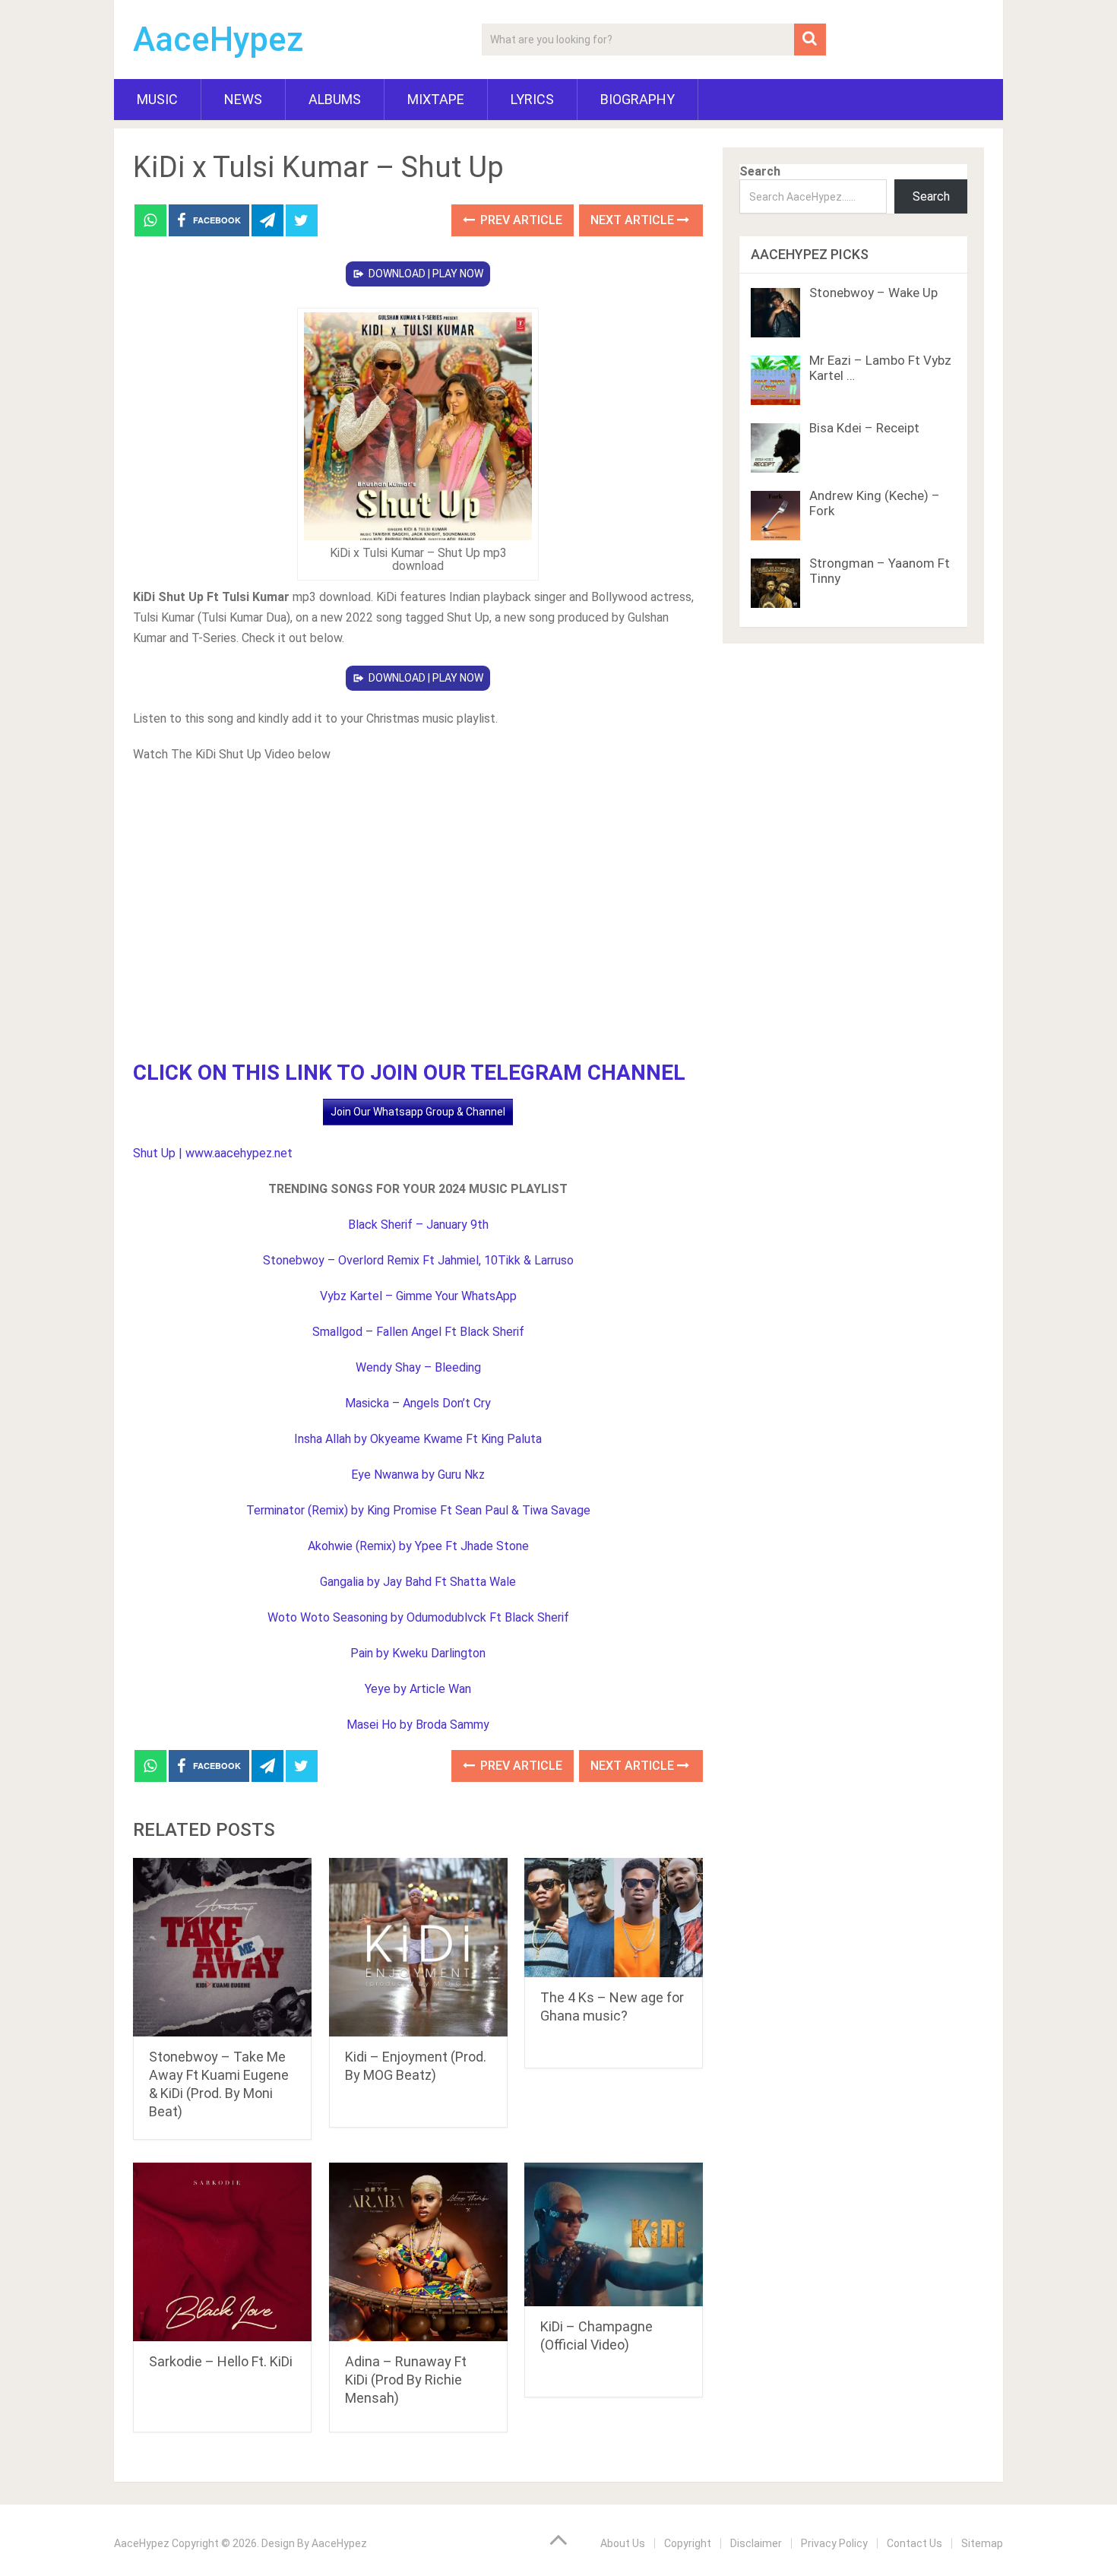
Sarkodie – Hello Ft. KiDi (221, 2361)
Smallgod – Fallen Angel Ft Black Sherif (418, 1332)
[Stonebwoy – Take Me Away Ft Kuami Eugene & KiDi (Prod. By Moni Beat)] (222, 1947)
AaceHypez (218, 40)
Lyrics (532, 99)
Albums (335, 99)
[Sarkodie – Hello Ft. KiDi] (222, 2252)
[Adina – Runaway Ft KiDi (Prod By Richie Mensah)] (418, 2252)
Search (760, 171)
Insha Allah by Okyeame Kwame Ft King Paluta (418, 1439)
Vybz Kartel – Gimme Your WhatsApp (418, 1296)
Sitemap (982, 2543)
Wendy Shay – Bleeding (418, 1367)
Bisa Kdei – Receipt (864, 428)
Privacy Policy (834, 2543)
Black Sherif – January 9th (418, 1225)
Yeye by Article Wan (418, 1689)
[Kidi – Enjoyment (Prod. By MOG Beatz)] (418, 1947)
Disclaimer (756, 2543)
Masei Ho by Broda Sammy (418, 1725)
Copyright (688, 2543)
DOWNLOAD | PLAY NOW (426, 274)
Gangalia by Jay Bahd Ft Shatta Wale (418, 1582)
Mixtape (436, 99)
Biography (638, 99)
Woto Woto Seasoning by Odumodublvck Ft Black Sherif (418, 1617)
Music (157, 99)
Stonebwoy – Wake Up (873, 293)
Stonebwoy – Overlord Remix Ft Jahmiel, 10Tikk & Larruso (418, 1260)
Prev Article (520, 220)
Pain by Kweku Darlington (418, 1653)
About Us (623, 2543)
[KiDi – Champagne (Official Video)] (614, 2234)
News (243, 99)
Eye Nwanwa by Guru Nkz (418, 1475)
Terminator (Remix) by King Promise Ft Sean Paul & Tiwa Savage (418, 1510)
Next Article (634, 220)
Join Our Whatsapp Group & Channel (418, 1112)
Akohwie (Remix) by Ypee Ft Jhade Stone (418, 1546)
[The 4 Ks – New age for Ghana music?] (614, 1918)
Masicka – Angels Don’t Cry (418, 1403)
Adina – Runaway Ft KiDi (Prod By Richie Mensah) (406, 2380)
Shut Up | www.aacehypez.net (213, 1153)
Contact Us (914, 2543)
